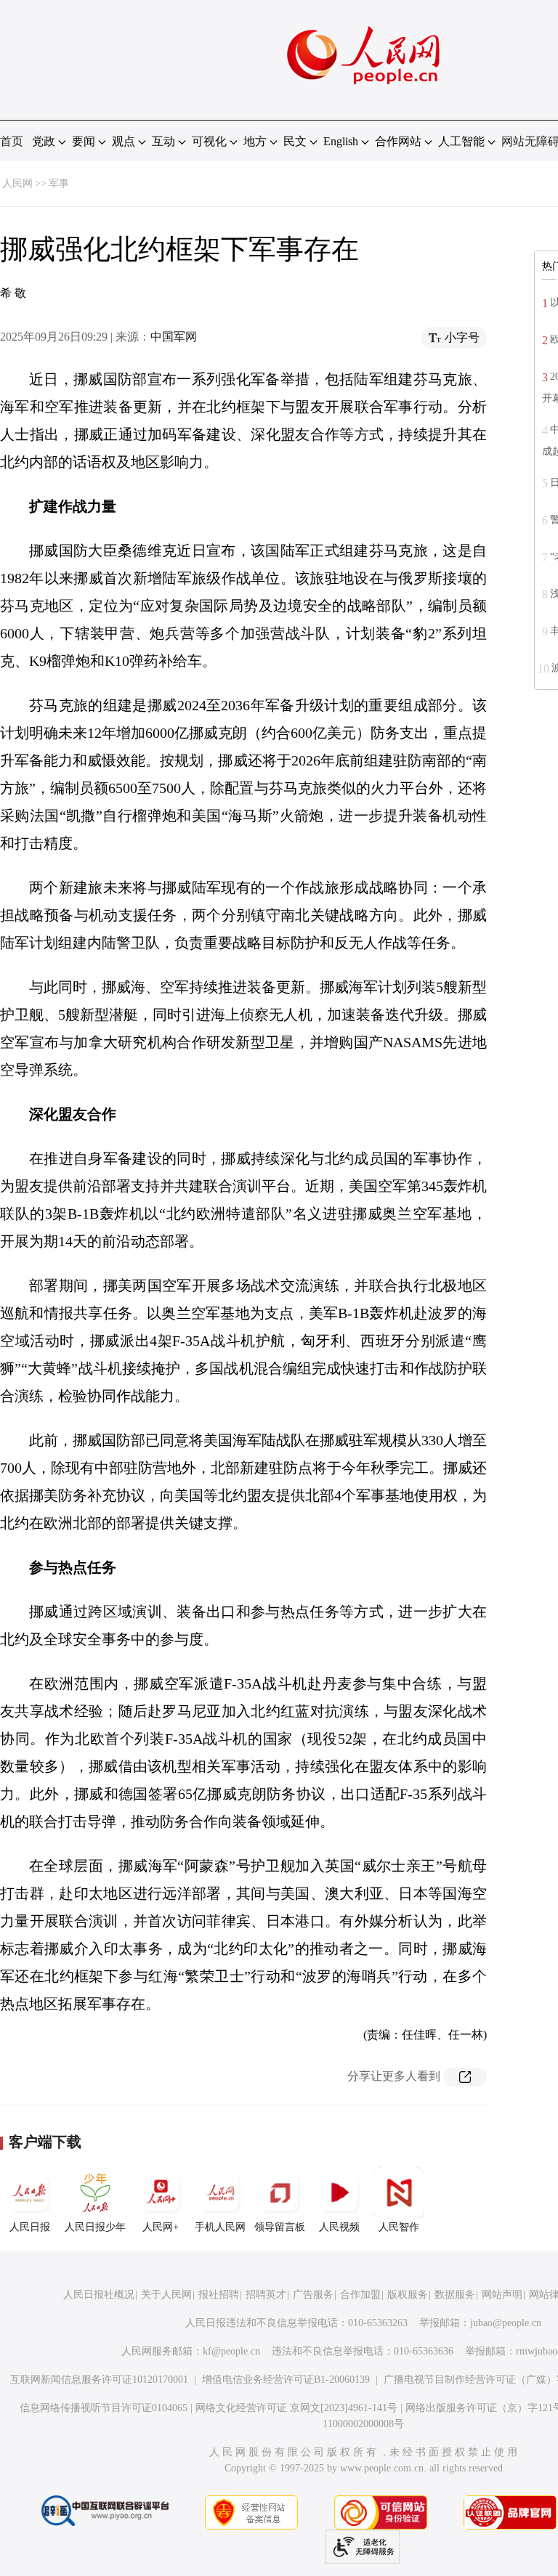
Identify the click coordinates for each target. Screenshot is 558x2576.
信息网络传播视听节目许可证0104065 (104, 2408)
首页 (12, 141)
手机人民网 (220, 2227)
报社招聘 (219, 2295)
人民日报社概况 (99, 2295)
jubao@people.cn (506, 2323)
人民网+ (161, 2227)
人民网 (17, 183)
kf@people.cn (231, 2351)
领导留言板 (280, 2227)
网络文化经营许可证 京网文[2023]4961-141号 (296, 2408)
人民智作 (399, 2227)
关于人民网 (166, 2295)
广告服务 (313, 2295)
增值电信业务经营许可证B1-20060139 (286, 2380)
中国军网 (174, 337)
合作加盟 (360, 2295)
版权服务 (408, 2295)
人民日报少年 (95, 2227)
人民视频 (339, 2227)
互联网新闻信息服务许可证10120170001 (99, 2380)
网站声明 (502, 2295)
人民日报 (30, 2227)
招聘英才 (266, 2295)
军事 (59, 183)
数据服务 (455, 2295)
